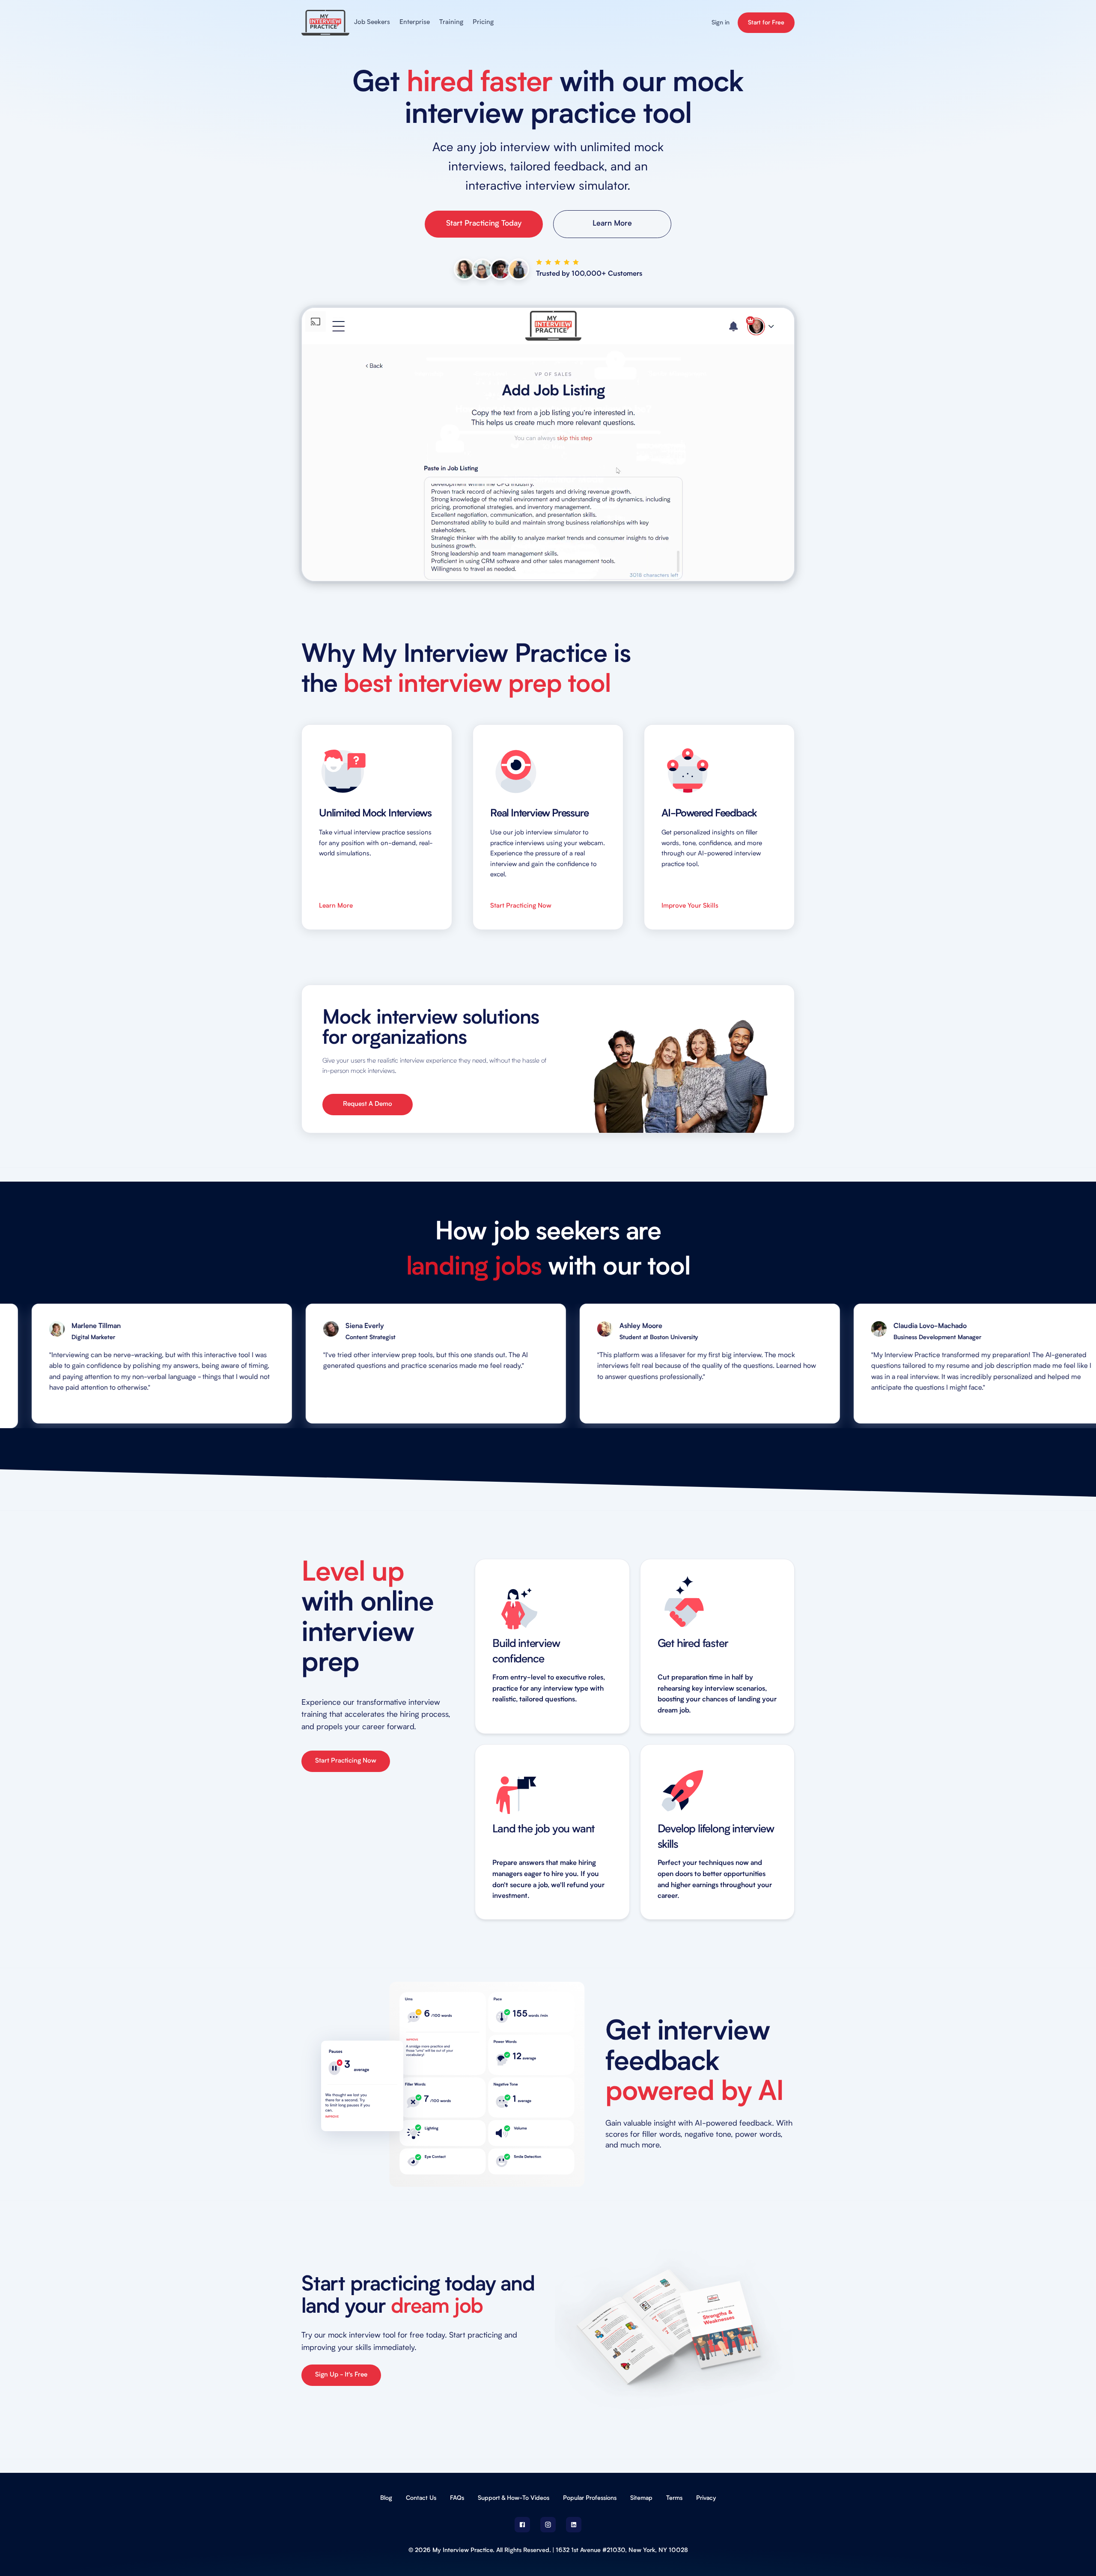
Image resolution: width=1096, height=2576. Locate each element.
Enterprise (415, 22)
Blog (386, 2498)
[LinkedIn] (574, 2525)
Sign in (721, 23)
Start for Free (766, 23)
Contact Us (421, 2498)
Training (451, 22)
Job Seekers (372, 22)
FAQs (457, 2498)
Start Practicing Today (484, 224)
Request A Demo (368, 1104)
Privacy (706, 2498)
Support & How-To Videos (514, 2498)
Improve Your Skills (690, 906)
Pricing (483, 22)
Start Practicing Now (521, 906)
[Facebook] (522, 2525)
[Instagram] (548, 2525)
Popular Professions (590, 2498)
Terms (674, 2498)
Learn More (612, 224)
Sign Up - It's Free (341, 2375)
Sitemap (641, 2498)
